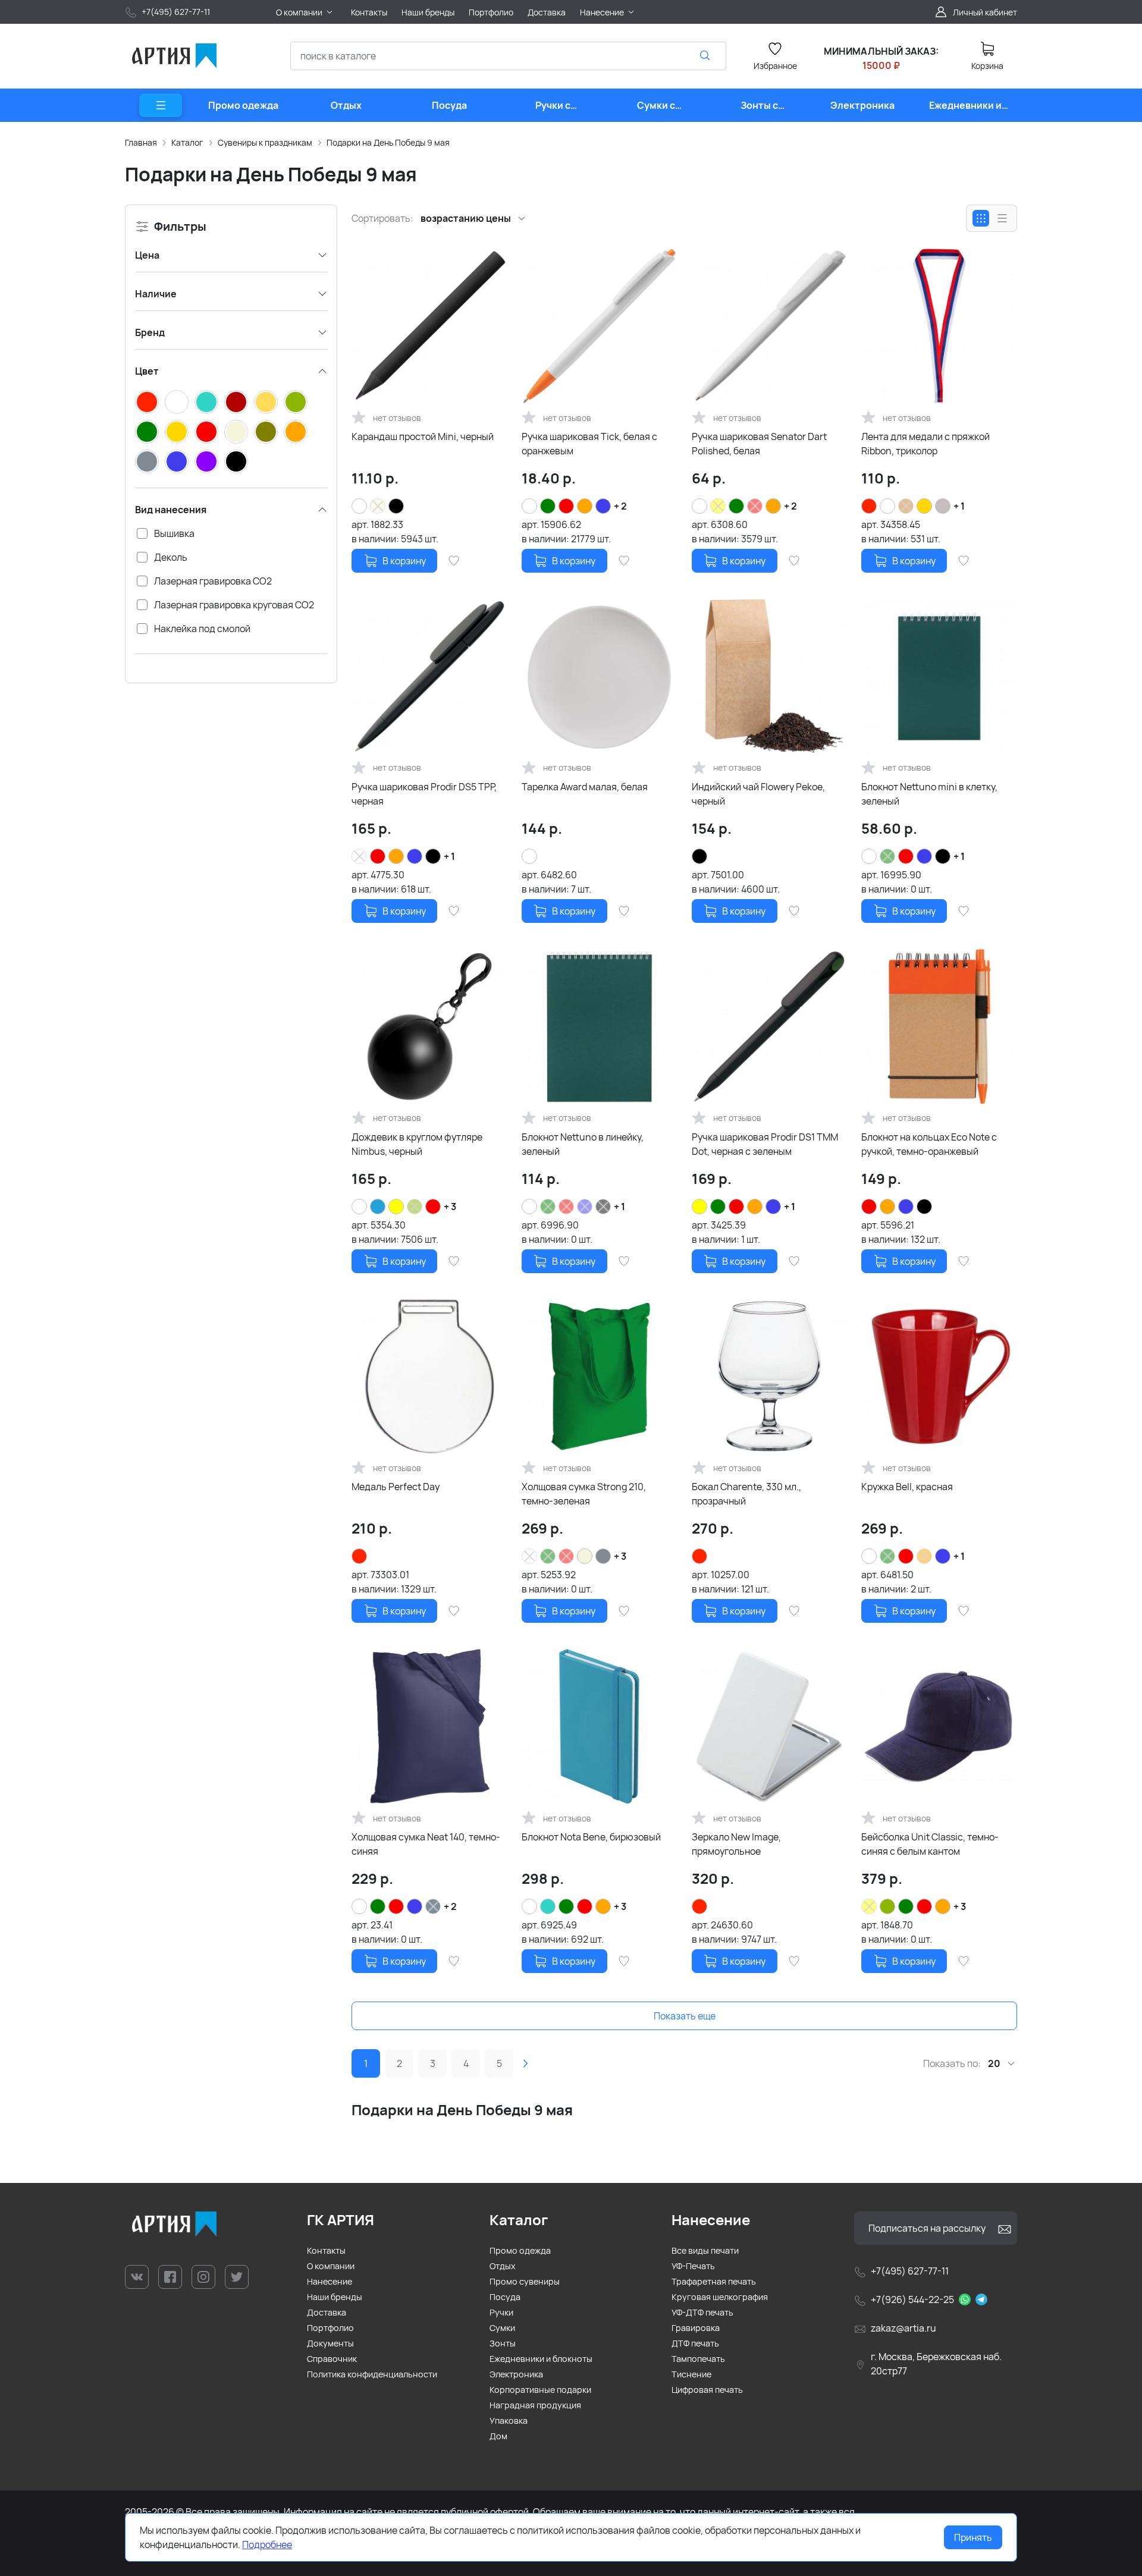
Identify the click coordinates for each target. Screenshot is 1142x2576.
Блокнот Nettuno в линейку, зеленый (583, 1144)
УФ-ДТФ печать (702, 2312)
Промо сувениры (525, 2281)
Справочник (332, 2359)
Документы (330, 2343)
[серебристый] (943, 506)
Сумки (502, 2328)
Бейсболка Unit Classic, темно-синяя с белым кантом (930, 1844)
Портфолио (330, 2328)
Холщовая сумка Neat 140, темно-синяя (426, 1844)
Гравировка (696, 2328)
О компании (331, 2266)
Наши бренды (335, 2297)
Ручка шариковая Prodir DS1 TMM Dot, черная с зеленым (765, 1144)
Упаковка (509, 2421)
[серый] (147, 461)
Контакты (326, 2250)
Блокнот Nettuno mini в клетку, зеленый (929, 794)
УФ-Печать (693, 2266)
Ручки (501, 2312)
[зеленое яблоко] (296, 402)
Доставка (327, 2312)
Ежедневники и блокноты (541, 2359)
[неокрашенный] (236, 432)
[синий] (177, 461)
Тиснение (691, 2374)
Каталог (187, 142)
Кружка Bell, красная (907, 1487)
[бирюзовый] (206, 402)
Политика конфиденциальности (372, 2374)
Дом (498, 2436)
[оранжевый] (296, 432)
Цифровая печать (707, 2390)
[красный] (206, 432)
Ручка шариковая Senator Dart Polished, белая (759, 444)
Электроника (516, 2374)
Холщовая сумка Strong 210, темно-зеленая (584, 1494)
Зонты (503, 2343)
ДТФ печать (695, 2343)
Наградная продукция (535, 2405)
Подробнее (267, 2544)
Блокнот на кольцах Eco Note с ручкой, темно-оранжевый (929, 1144)
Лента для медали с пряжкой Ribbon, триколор (925, 444)
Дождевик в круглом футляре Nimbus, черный (417, 1144)
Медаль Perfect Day (396, 1487)
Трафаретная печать (714, 2281)
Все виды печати (705, 2250)
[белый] (177, 402)
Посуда (505, 2297)
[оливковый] (266, 432)
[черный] (236, 461)
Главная (141, 142)
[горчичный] (266, 402)
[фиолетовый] (206, 461)
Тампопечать (698, 2359)
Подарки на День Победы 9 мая (388, 142)
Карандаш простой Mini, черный (423, 436)
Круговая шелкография (720, 2297)
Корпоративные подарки (540, 2390)
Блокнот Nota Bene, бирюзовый (591, 1837)
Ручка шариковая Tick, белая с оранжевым (589, 444)
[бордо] (236, 402)
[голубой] (378, 1207)
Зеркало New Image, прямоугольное (736, 1844)
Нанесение (330, 2281)
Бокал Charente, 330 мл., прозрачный (746, 1494)
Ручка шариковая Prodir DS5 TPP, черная (424, 794)
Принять (973, 2537)
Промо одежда (520, 2250)
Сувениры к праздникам (265, 142)
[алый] (147, 402)
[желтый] (396, 1207)
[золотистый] (177, 432)
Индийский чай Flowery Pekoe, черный (758, 794)
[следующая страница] (525, 2063)
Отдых (503, 2266)
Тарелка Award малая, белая (585, 787)
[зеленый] (147, 432)
